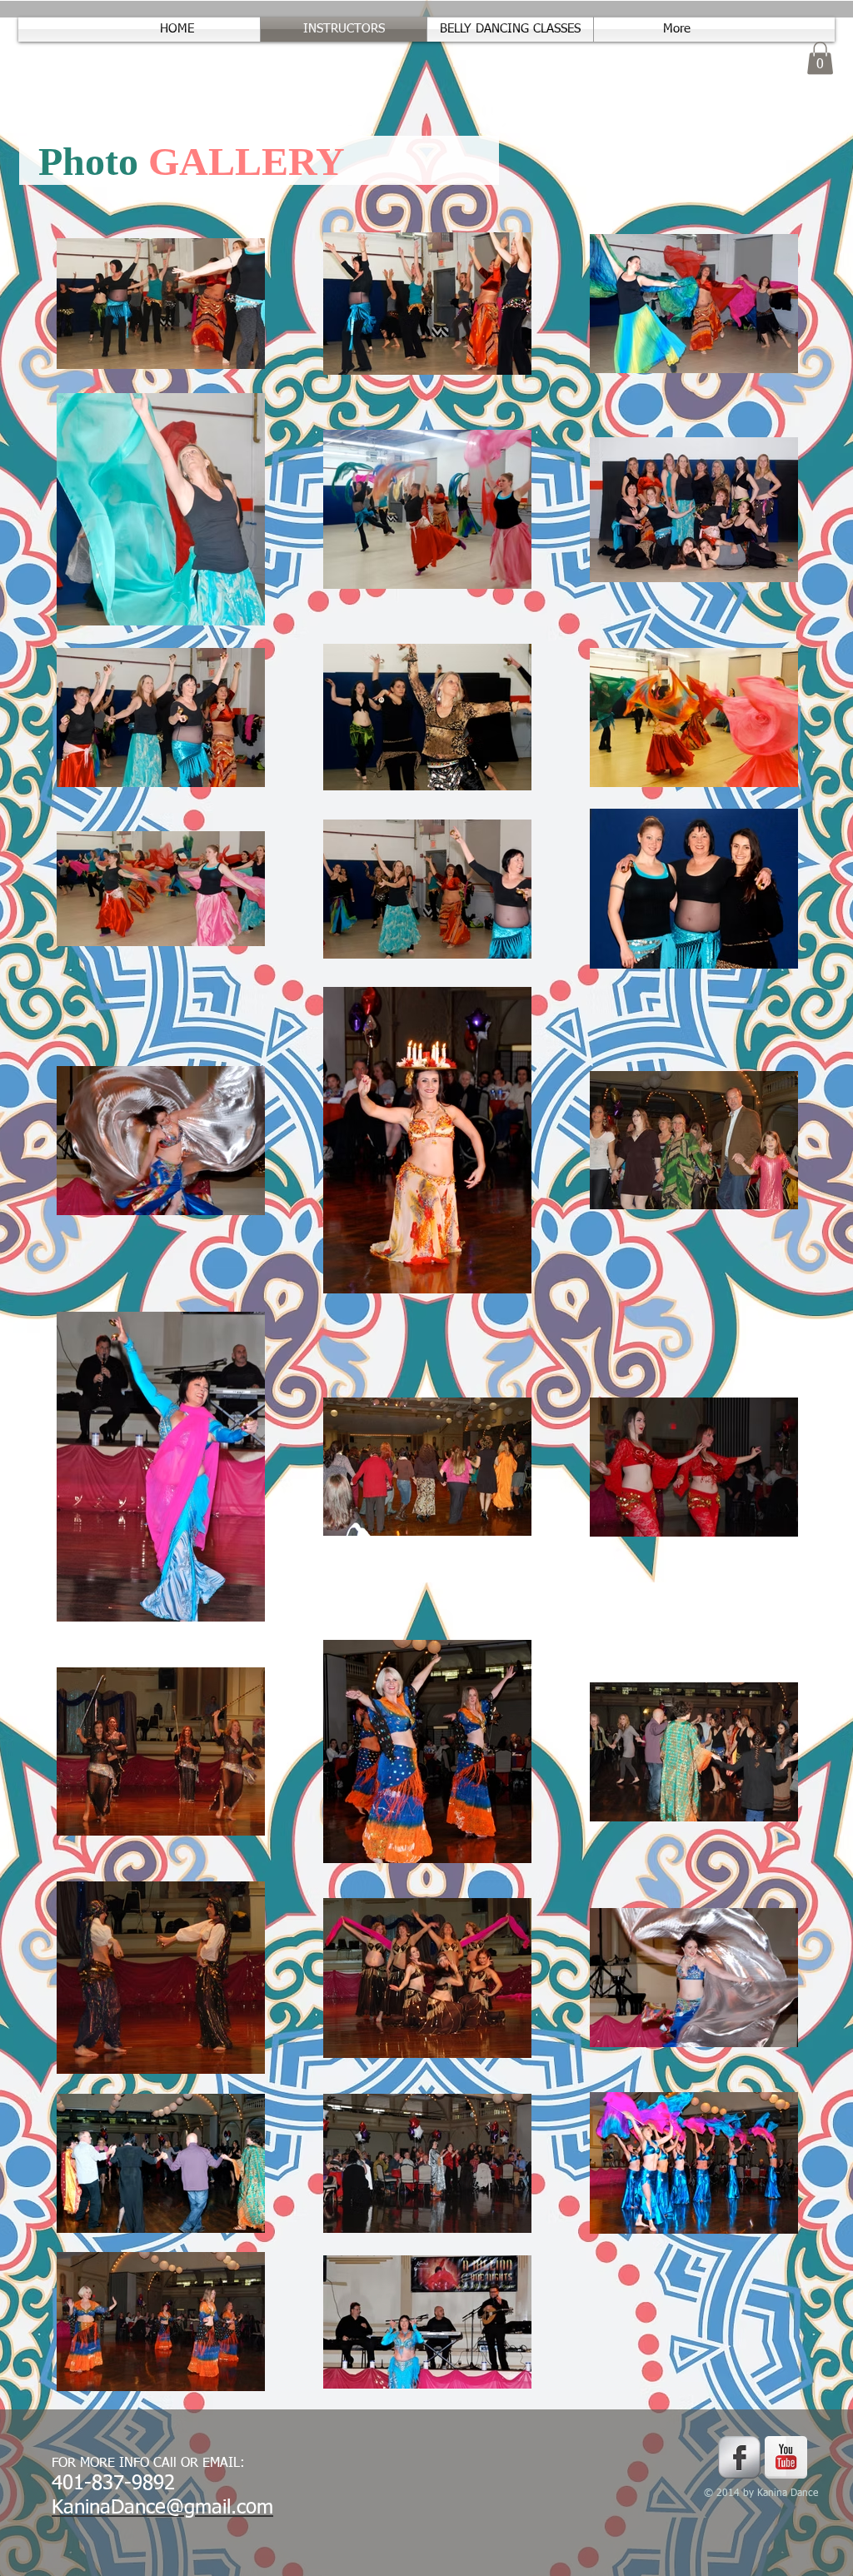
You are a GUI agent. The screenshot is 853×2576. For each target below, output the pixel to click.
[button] (820, 58)
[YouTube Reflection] (786, 2457)
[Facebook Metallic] (739, 2457)
